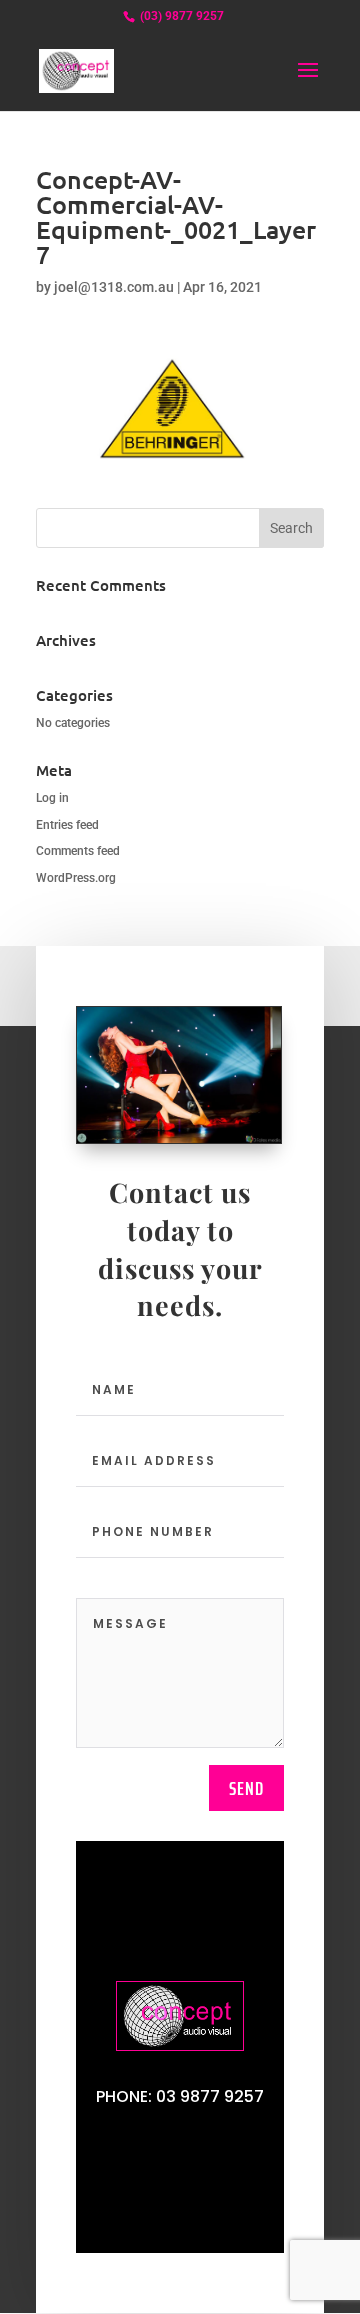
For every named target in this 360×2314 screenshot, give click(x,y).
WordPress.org (76, 878)
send (246, 1788)
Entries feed (67, 825)
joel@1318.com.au (114, 287)
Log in (52, 798)
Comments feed (78, 851)
